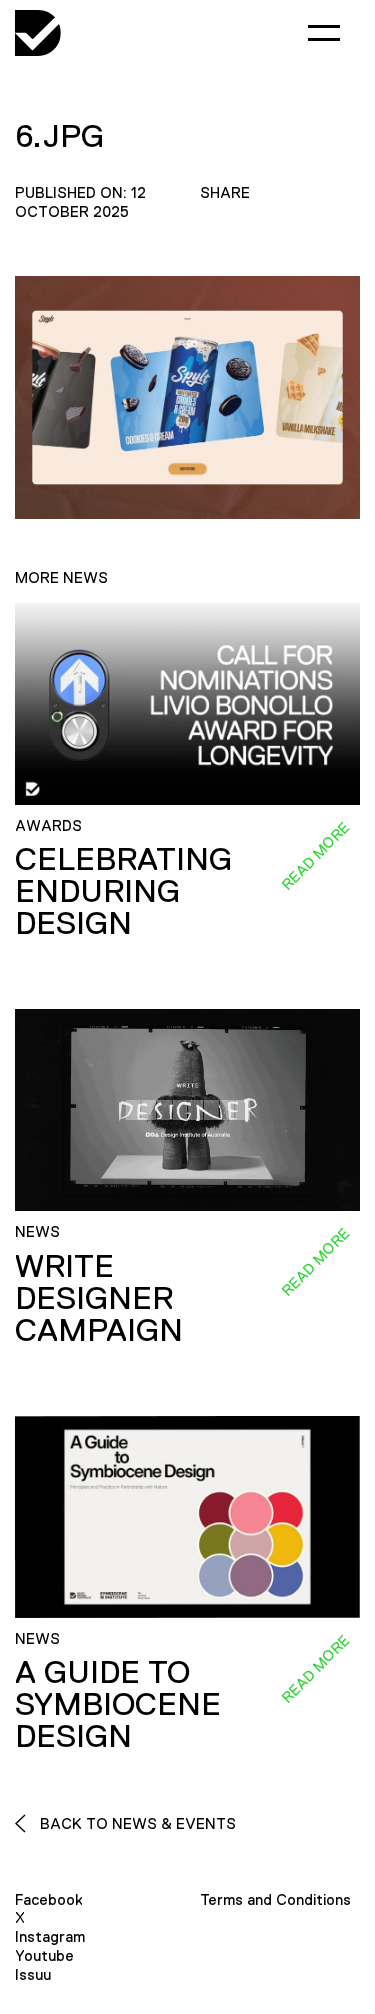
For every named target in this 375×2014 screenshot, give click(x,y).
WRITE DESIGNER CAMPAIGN (99, 1298)
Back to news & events (136, 1823)
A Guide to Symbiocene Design (118, 1704)
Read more (315, 856)
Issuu (33, 1974)
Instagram (50, 1936)
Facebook (49, 1899)
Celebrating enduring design (123, 891)
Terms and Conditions (275, 1899)
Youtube (44, 1955)
